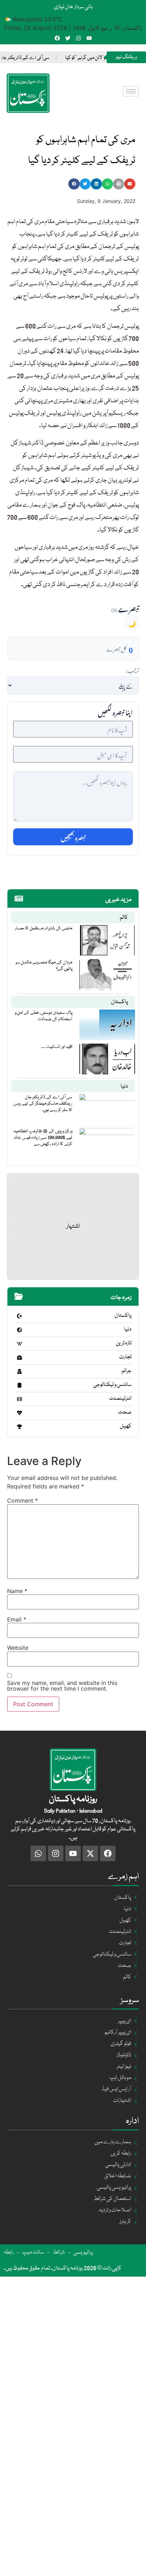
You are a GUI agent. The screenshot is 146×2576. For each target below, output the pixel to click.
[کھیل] (19, 1427)
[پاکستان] (19, 1316)
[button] (74, 184)
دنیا (124, 1087)
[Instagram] (78, 38)
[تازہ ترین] (19, 1344)
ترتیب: (132, 670)
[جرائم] (19, 1371)
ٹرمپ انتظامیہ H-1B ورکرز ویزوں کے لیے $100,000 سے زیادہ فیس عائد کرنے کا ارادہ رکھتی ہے (43, 1138)
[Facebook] (57, 38)
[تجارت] (19, 1358)
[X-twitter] (90, 1853)
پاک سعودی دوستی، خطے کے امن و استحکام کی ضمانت (44, 1016)
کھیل (126, 1426)
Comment (23, 1500)
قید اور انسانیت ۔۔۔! (57, 1047)
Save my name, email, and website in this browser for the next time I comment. (62, 1686)
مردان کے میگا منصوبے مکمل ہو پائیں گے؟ (44, 966)
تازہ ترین (124, 1343)
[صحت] (19, 1413)
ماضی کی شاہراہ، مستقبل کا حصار (44, 928)
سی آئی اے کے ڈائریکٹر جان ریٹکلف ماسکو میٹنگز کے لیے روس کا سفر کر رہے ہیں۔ (43, 1104)
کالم (124, 918)
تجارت (125, 1357)
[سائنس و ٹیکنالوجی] (19, 1385)
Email (17, 1619)
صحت (125, 1413)
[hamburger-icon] (131, 91)
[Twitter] (68, 38)
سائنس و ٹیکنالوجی (112, 1385)
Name (17, 1591)
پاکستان (119, 1002)
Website (18, 1648)
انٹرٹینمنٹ (120, 1399)
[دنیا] (19, 1330)
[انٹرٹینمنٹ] (19, 1399)
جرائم (127, 1371)
